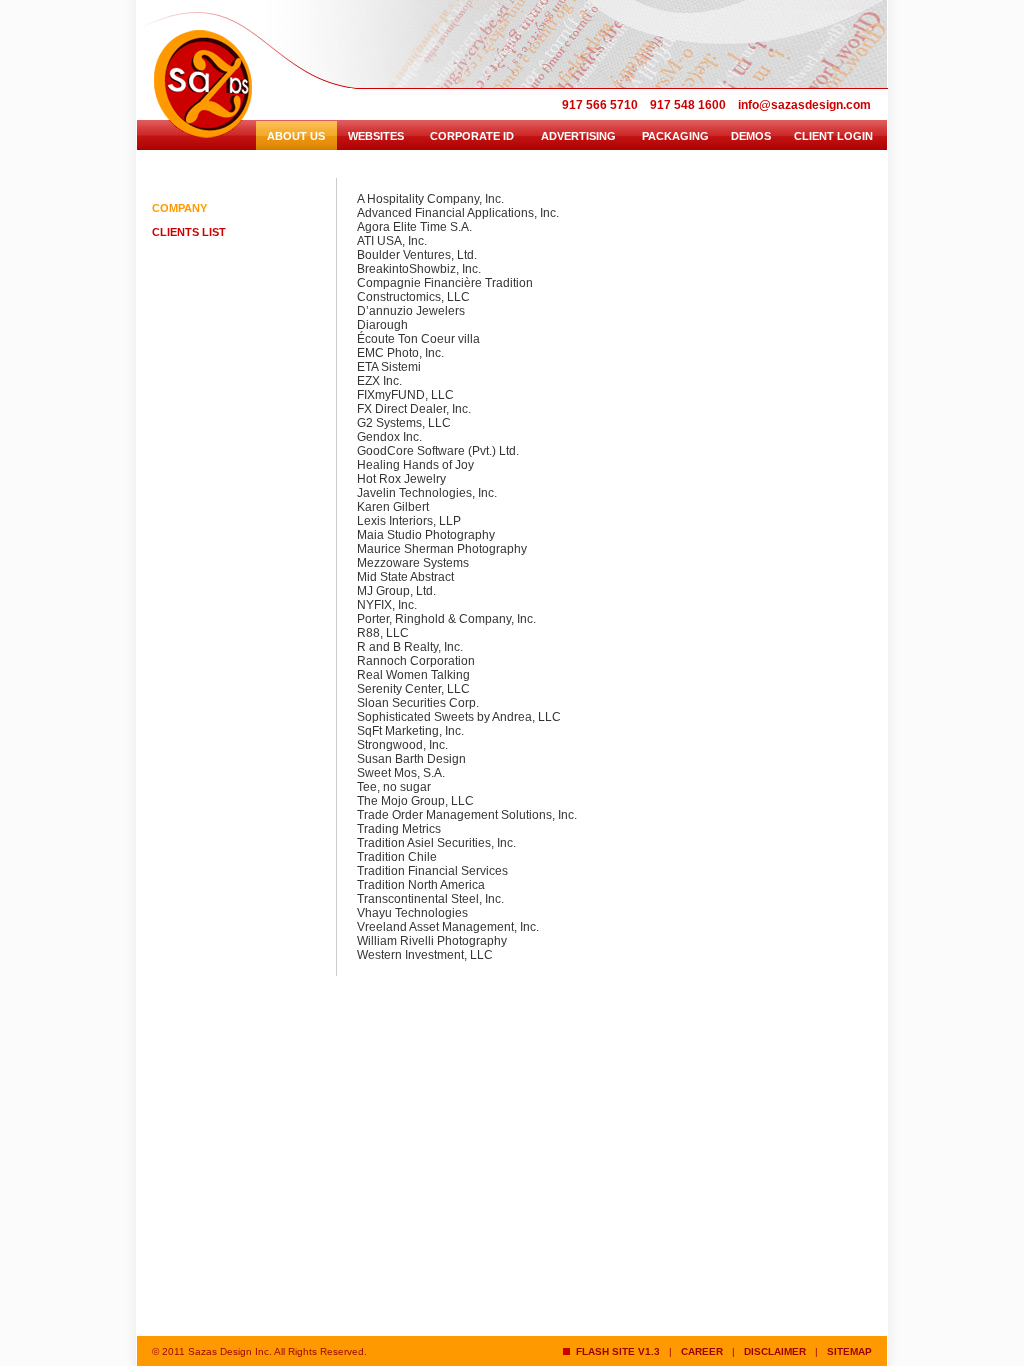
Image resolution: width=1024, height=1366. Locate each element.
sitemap (849, 1351)
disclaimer (775, 1351)
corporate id (472, 136)
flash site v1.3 (615, 1351)
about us (296, 136)
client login (833, 136)
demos (751, 136)
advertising (578, 136)
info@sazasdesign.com (804, 105)
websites (376, 136)
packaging (675, 136)
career (702, 1351)
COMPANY (179, 208)
